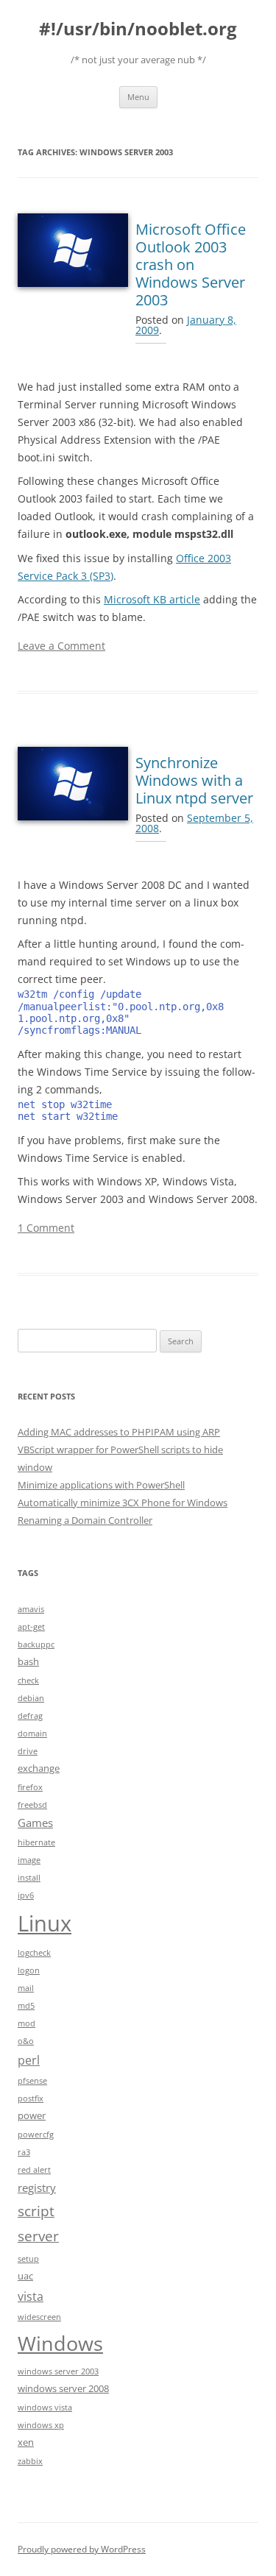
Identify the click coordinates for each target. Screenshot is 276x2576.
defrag (30, 1716)
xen (26, 2442)
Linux (45, 1923)
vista (31, 2296)
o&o (26, 2041)
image (29, 1860)
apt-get (31, 1627)
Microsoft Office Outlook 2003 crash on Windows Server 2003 (191, 265)
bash (28, 1661)
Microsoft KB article (152, 599)
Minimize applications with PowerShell (101, 1485)
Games (35, 1823)
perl (29, 2060)
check (28, 1681)
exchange (39, 1768)
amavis (31, 1609)
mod (26, 2023)
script (36, 2211)
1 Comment (46, 1228)
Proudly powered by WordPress (82, 2549)
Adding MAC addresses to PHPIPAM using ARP (119, 1432)
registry (37, 2188)
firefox (30, 1787)
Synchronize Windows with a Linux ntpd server (194, 780)
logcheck (34, 1953)
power (32, 2115)
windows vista (45, 2408)
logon (29, 1970)
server (38, 2236)
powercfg (36, 2135)
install (29, 1878)
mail (26, 1988)
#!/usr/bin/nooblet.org (138, 29)
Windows (60, 2343)
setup (28, 2259)
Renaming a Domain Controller (85, 1520)
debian (31, 1698)
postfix (31, 2098)
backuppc (36, 1644)
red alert (34, 2170)
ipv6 (26, 1895)
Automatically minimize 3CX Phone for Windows (123, 1502)
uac (25, 2276)
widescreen (39, 2317)
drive (28, 1751)
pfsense (32, 2081)
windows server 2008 (63, 2388)
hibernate (36, 1842)
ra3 (24, 2152)
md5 (26, 2006)
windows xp (41, 2425)
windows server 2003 (58, 2371)
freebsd (32, 1805)
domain (32, 1734)
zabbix (30, 2461)
